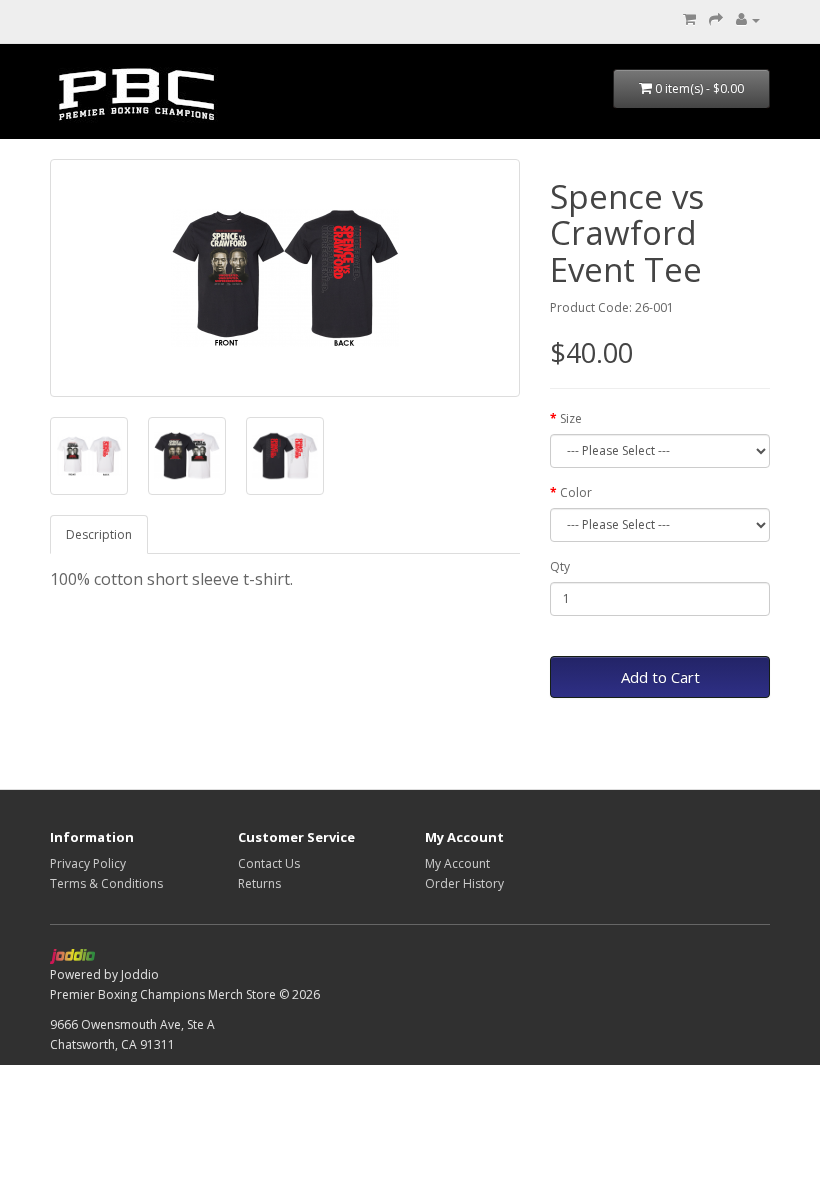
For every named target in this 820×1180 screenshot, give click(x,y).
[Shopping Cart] (689, 19)
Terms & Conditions (106, 883)
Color (576, 492)
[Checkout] (716, 19)
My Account (457, 863)
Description (99, 534)
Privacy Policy (88, 863)
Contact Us (269, 863)
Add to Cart (660, 677)
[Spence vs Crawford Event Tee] (285, 278)
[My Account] (748, 19)
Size (571, 418)
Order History (464, 883)
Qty (560, 566)
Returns (259, 883)
